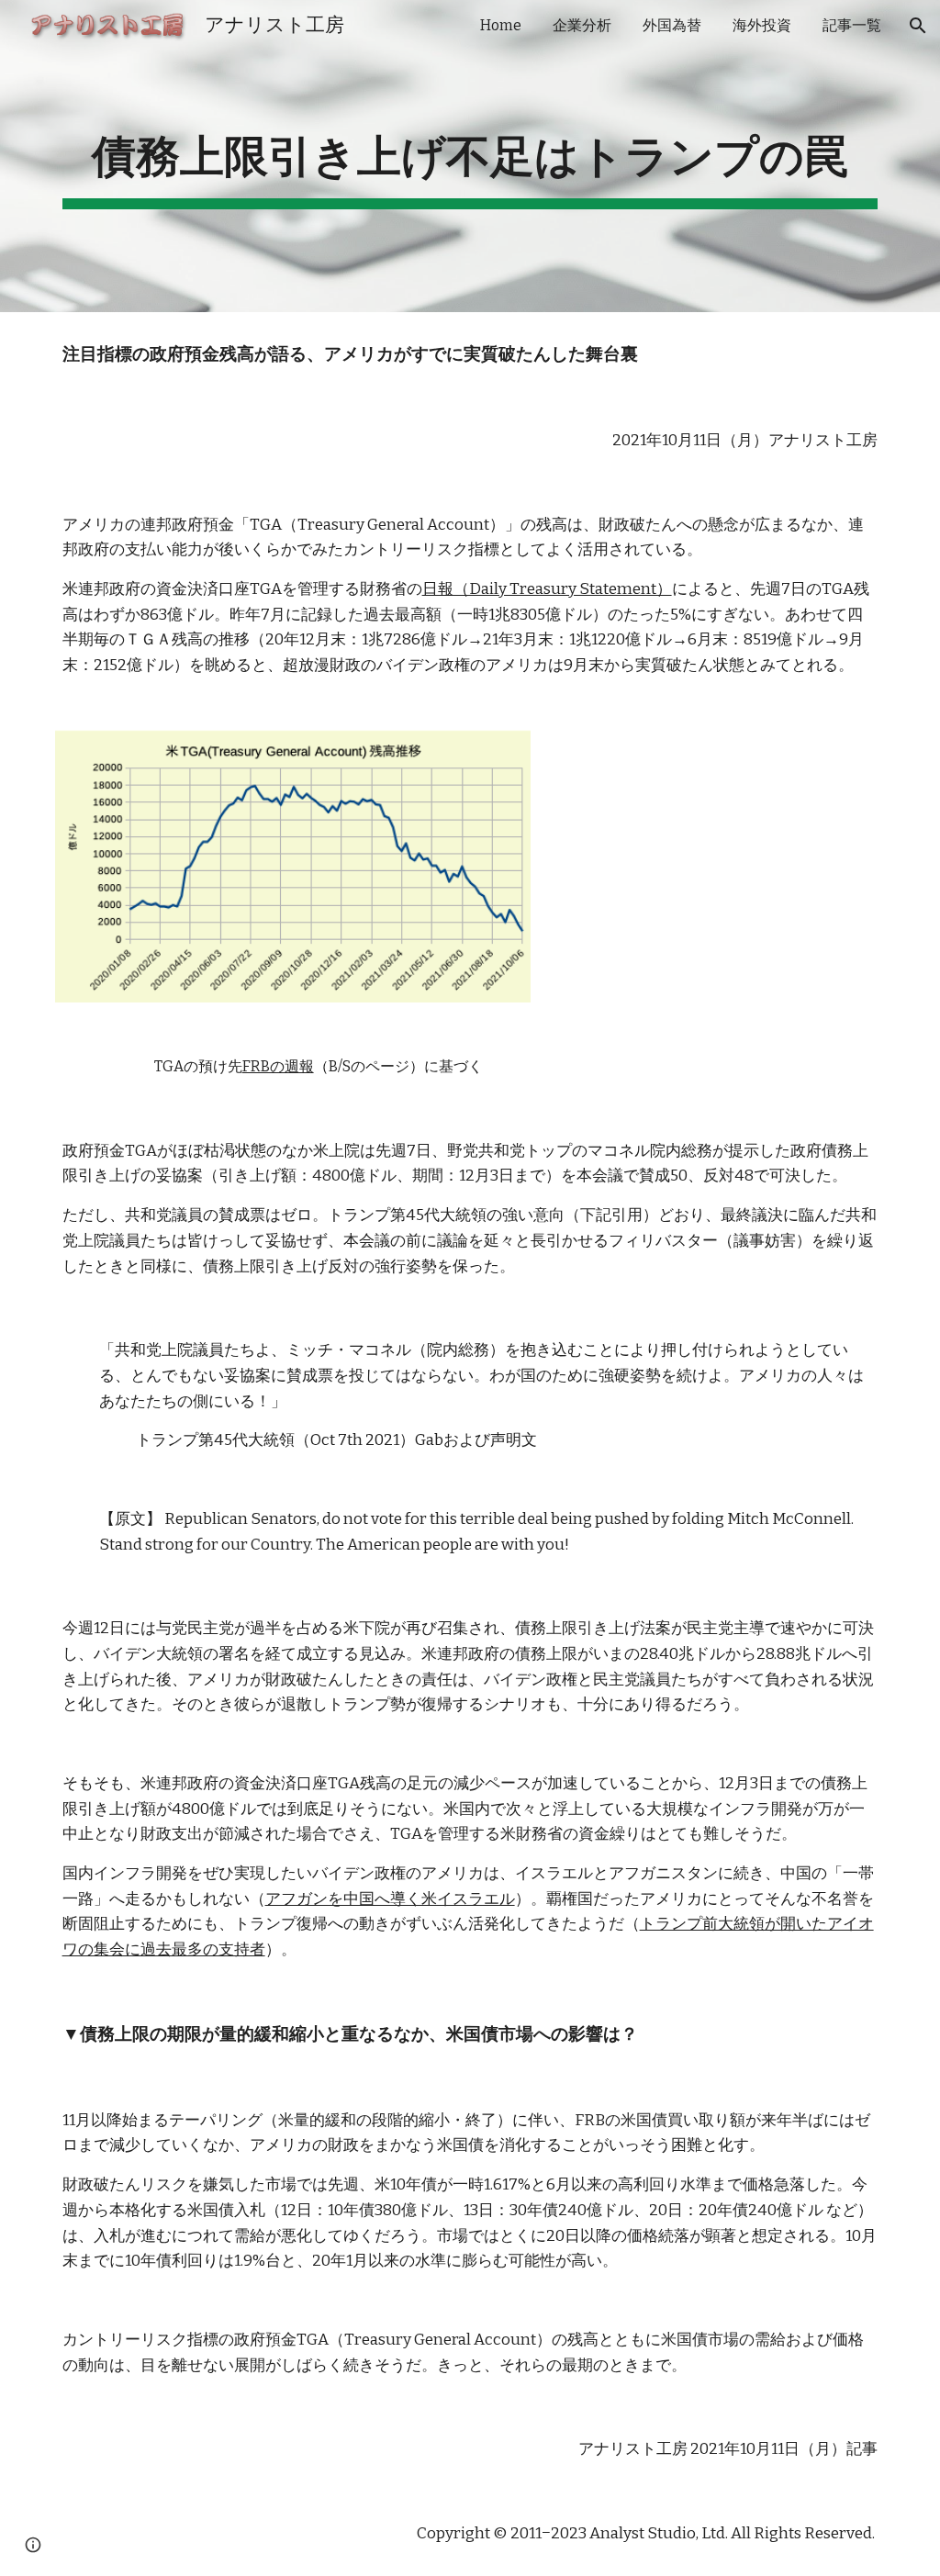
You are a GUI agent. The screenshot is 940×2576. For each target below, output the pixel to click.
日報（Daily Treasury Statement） (547, 589)
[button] (918, 26)
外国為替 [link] (672, 25)
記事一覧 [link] (852, 25)
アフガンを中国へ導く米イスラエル (390, 1899)
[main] (470, 156)
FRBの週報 (278, 1066)
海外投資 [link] (762, 25)
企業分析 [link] (582, 25)
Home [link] (501, 25)
